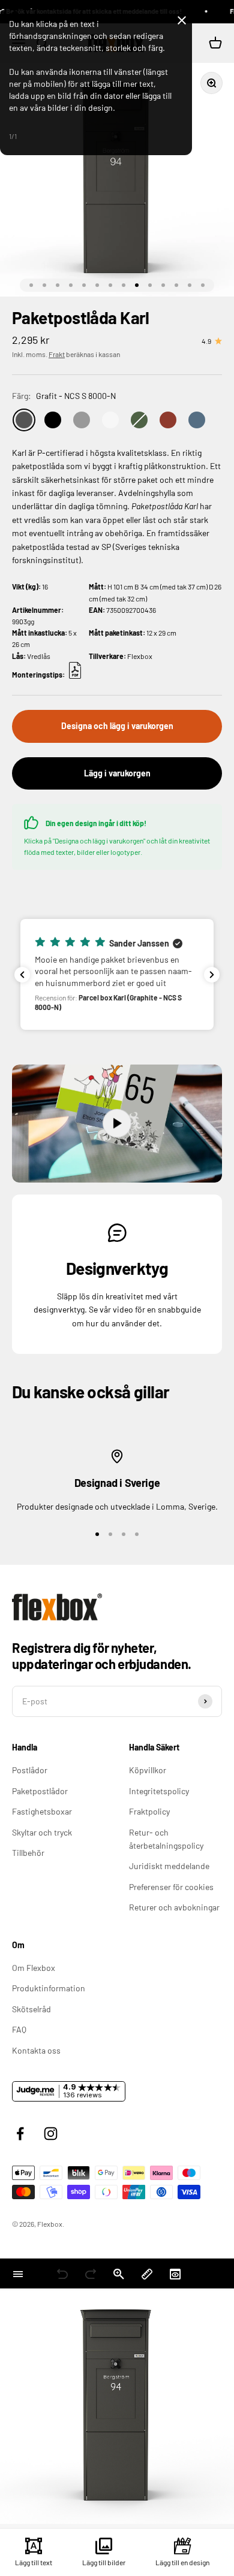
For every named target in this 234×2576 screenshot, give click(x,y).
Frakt (57, 354)
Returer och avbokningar (174, 1907)
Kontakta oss (36, 2050)
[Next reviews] (212, 975)
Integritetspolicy (159, 1791)
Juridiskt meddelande (169, 1866)
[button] (117, 974)
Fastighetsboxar (42, 1811)
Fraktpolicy (149, 1811)
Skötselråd (31, 2009)
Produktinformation (49, 1988)
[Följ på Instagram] (51, 2134)
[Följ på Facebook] (20, 2134)
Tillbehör (28, 1853)
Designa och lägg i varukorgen (117, 726)
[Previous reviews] (22, 975)
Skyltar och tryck (42, 1832)
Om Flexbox (34, 1968)
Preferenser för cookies (171, 1887)
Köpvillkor (148, 1770)
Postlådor (30, 1770)
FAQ (19, 2029)
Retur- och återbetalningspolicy (166, 1839)
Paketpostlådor (40, 1791)
